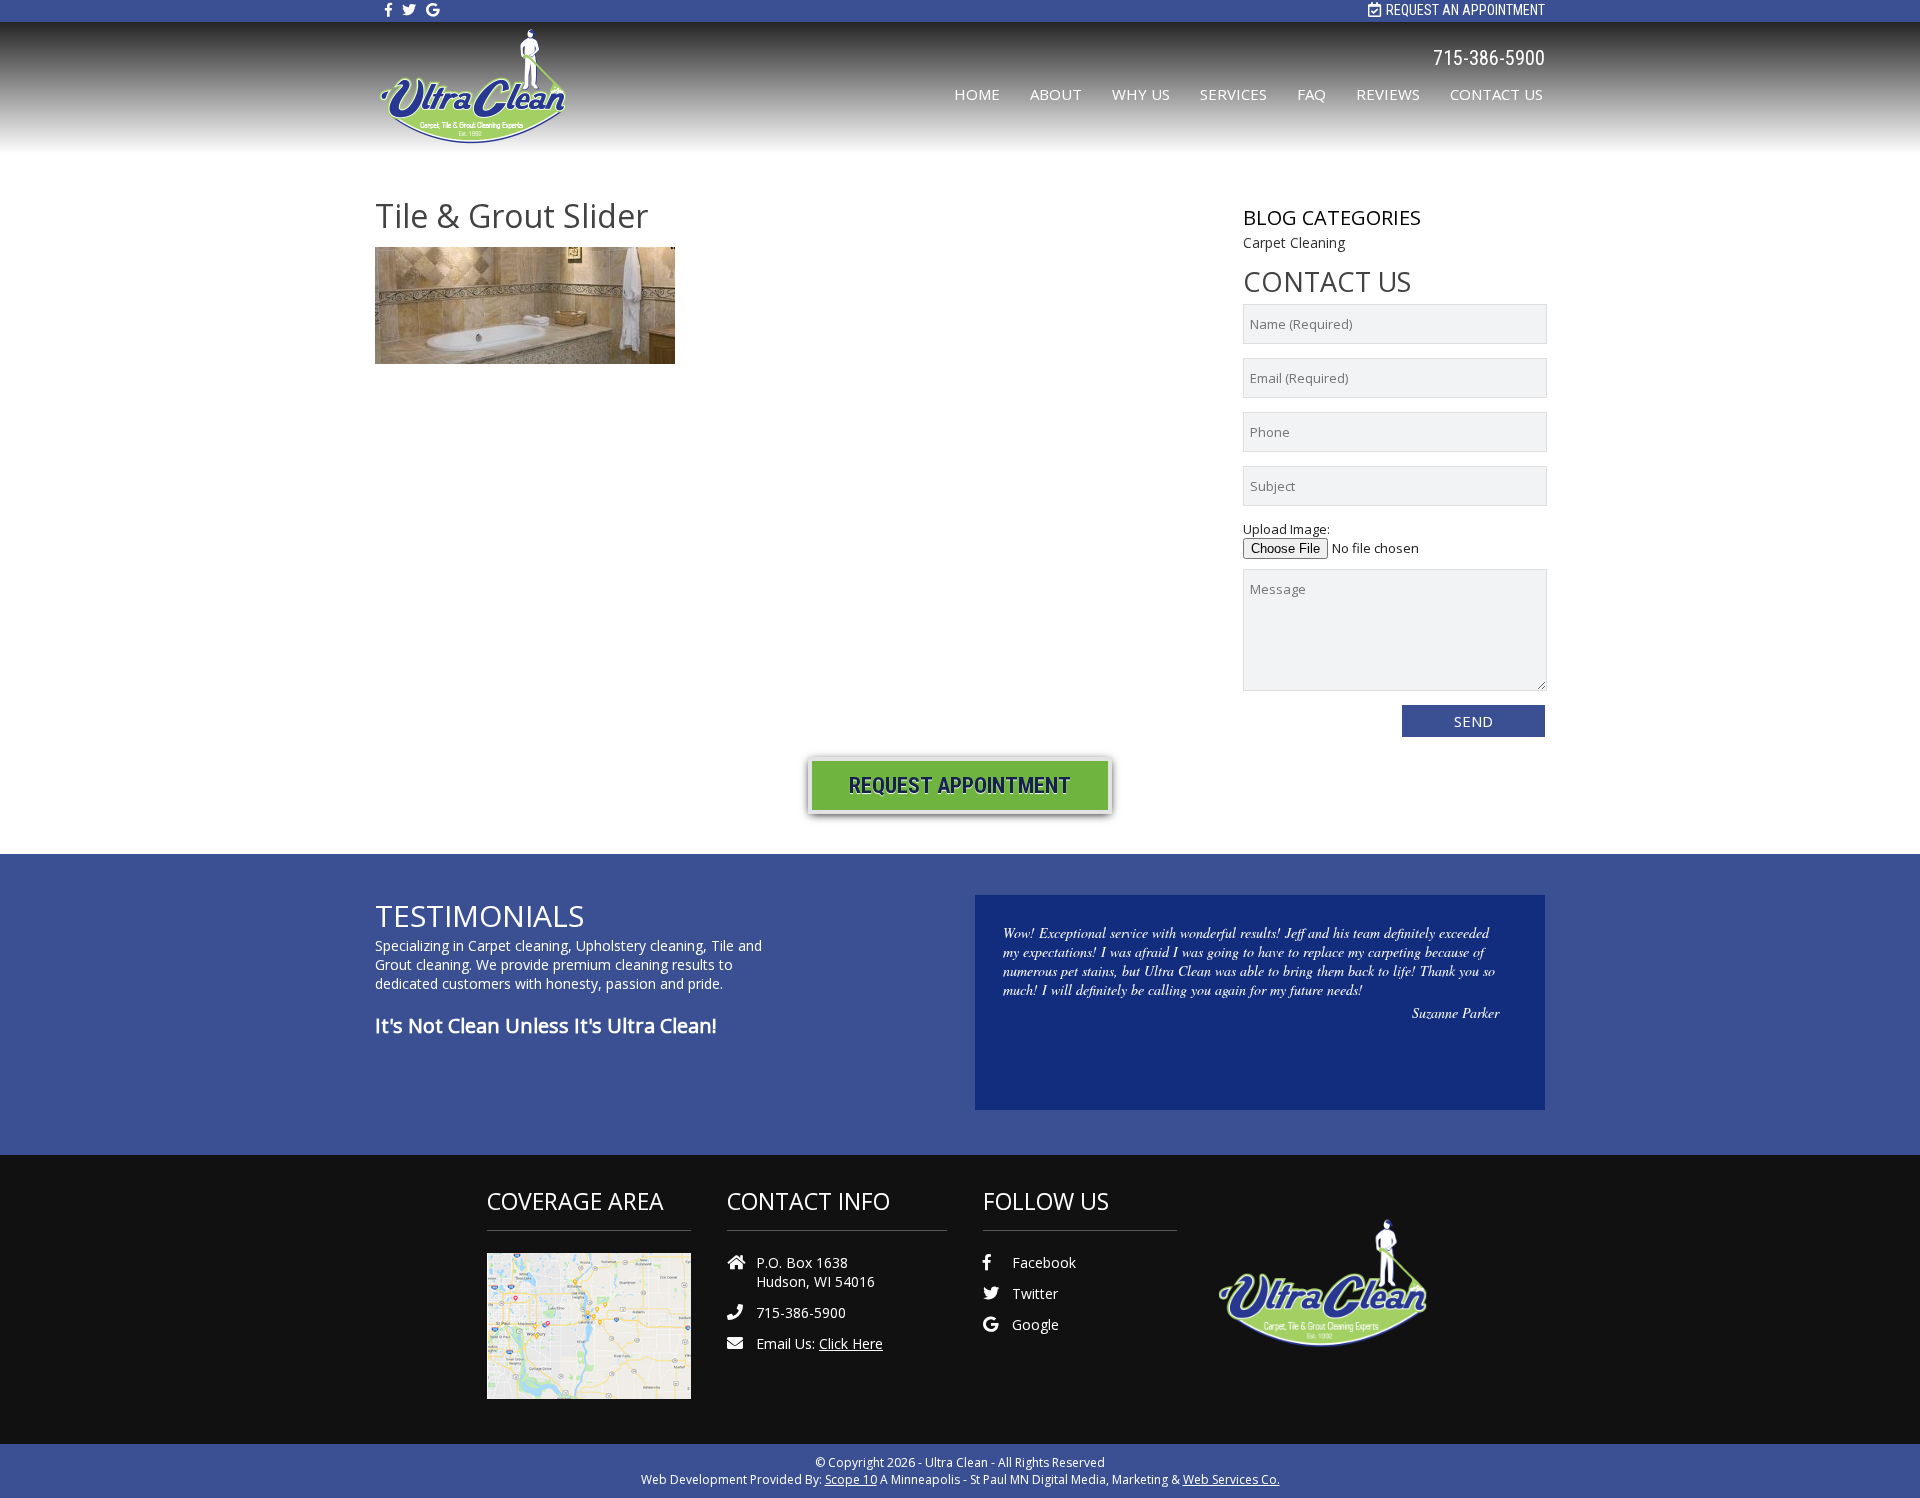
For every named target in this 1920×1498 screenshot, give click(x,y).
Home (977, 94)
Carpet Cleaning (1294, 242)
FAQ (1311, 94)
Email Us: (819, 1343)
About (1056, 94)
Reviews (1388, 94)
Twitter (1035, 1293)
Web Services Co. (1231, 1479)
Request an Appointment (1465, 10)
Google (1035, 1324)
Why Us (1141, 94)
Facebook (1044, 1262)
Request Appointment (960, 785)
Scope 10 (851, 1479)
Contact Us (1496, 94)
